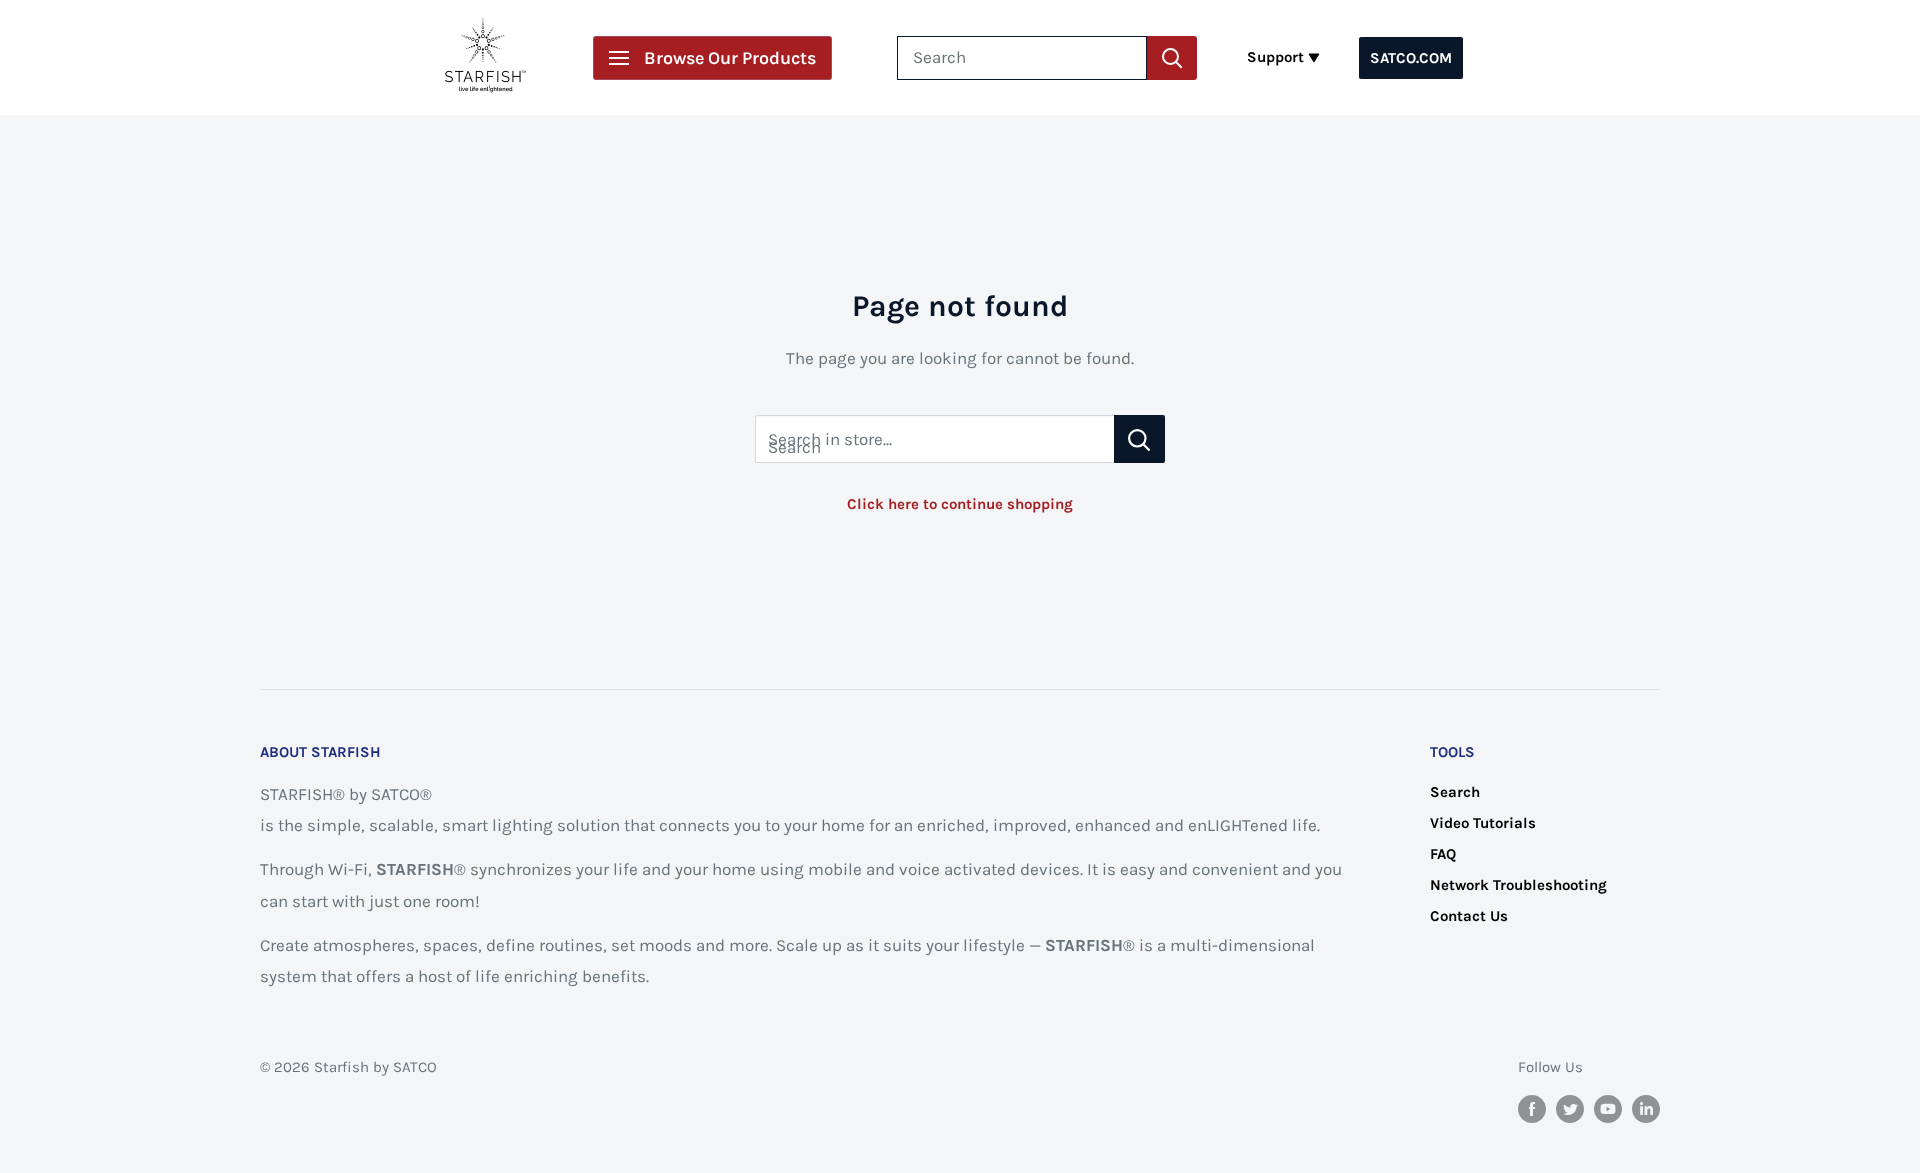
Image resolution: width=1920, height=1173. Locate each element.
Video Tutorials (1483, 823)
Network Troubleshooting (1518, 885)
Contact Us (1469, 916)
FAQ (1443, 854)
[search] (1022, 58)
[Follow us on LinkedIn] (1646, 1107)
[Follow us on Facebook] (1532, 1107)
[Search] (1172, 58)
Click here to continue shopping (960, 504)
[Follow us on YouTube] (1608, 1107)
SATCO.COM (1411, 58)
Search (1455, 792)
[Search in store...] (1139, 439)
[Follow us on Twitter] (1570, 1107)
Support (1275, 57)
